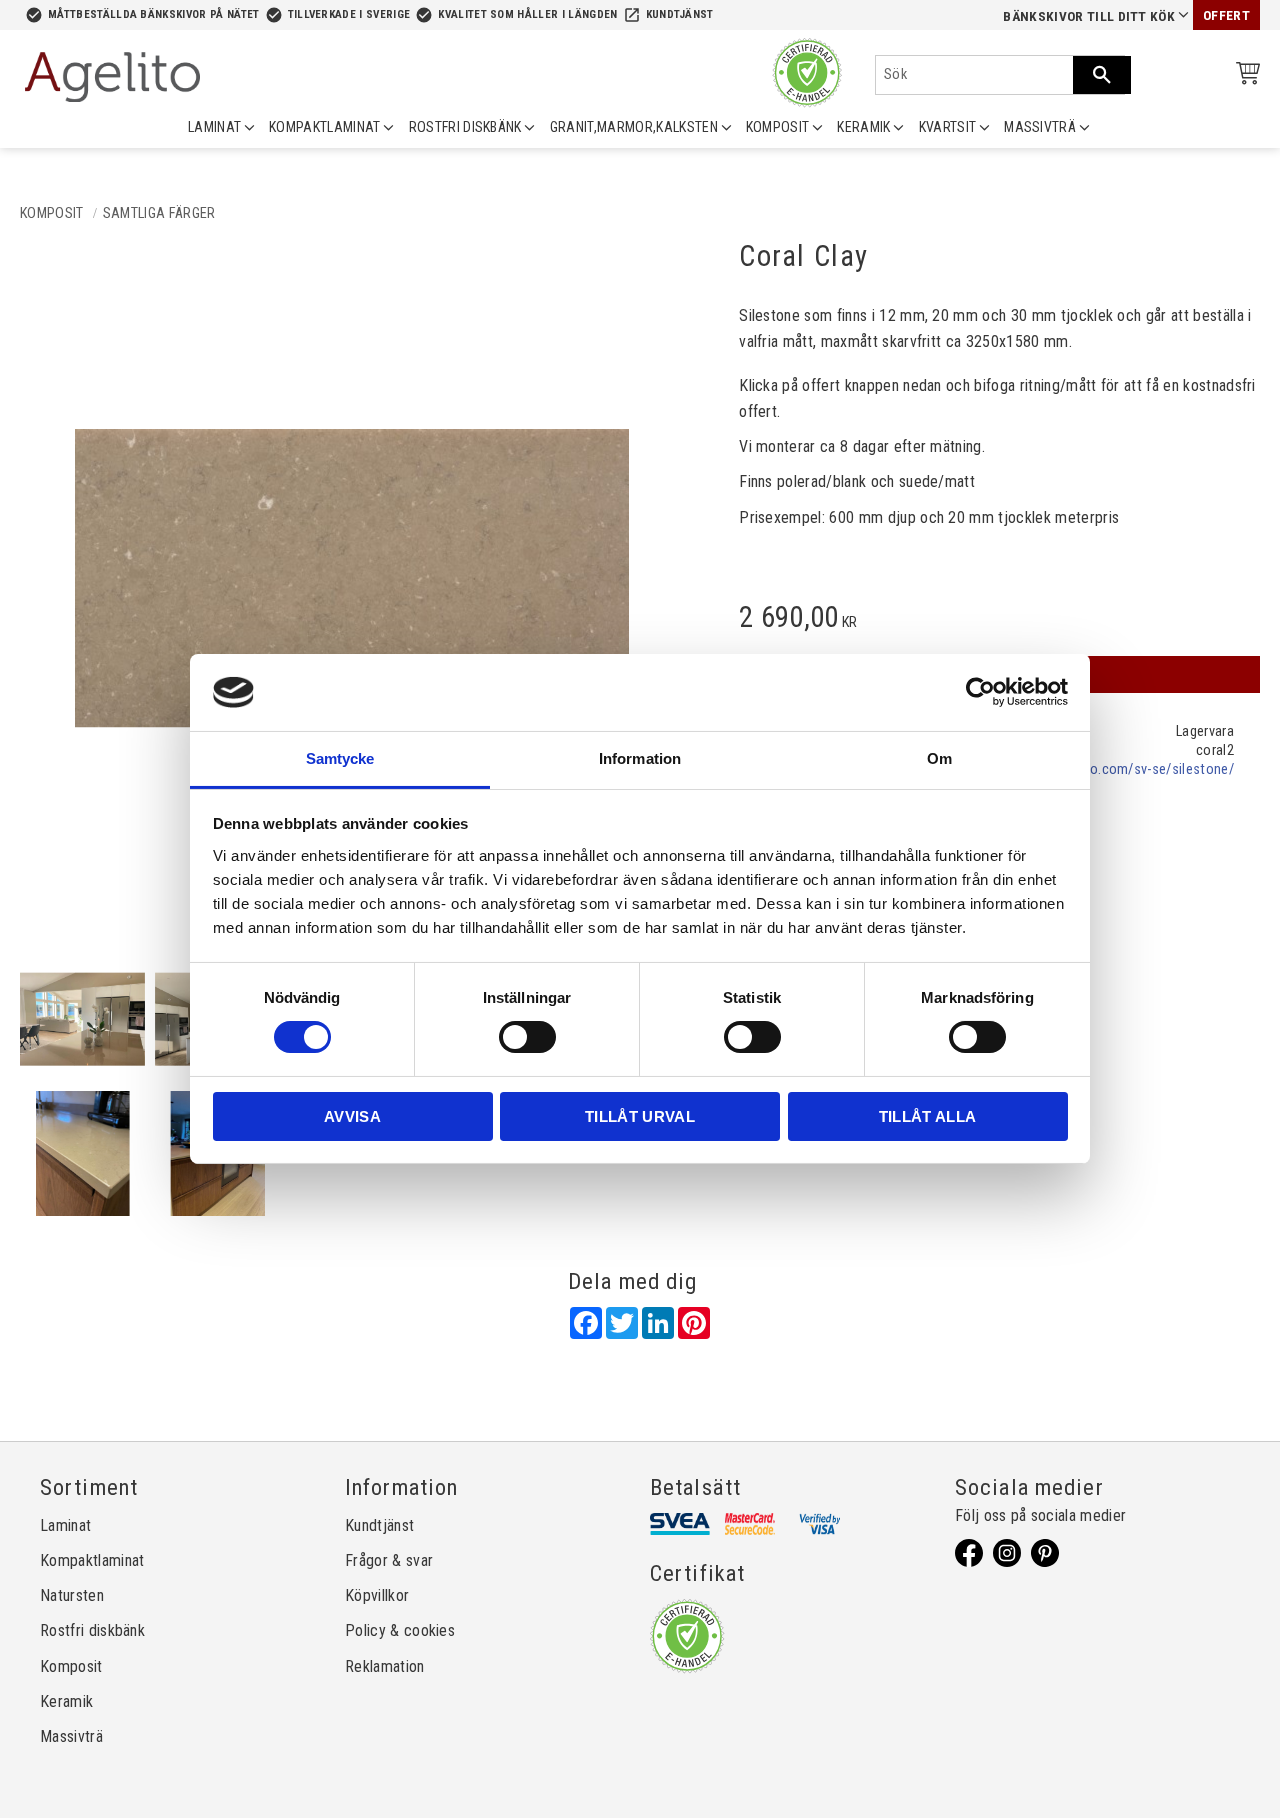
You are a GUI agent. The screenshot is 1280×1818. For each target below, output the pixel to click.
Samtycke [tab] (340, 758)
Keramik (66, 1701)
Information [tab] (640, 758)
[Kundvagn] (1244, 76)
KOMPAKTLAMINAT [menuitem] (324, 127)
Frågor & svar (389, 1560)
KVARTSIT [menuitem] (948, 127)
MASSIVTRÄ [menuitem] (1040, 127)
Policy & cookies (400, 1630)
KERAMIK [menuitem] (863, 127)
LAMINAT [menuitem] (214, 127)
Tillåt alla (928, 1116)
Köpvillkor (377, 1595)
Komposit (71, 1666)
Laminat (65, 1525)
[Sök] (1102, 75)
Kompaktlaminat (92, 1560)
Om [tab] (939, 758)
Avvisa (352, 1116)
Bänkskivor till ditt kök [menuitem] (1089, 16)
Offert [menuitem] (1226, 15)
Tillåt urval (640, 1116)
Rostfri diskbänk (92, 1630)
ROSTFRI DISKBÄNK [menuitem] (465, 127)
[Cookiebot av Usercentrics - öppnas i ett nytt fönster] (980, 692)
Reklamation (385, 1666)
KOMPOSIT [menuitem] (778, 127)
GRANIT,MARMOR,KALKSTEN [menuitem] (634, 127)
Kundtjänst (680, 14)
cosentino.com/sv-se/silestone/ (1135, 769)
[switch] (527, 1037)
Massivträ (71, 1736)
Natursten (72, 1595)
